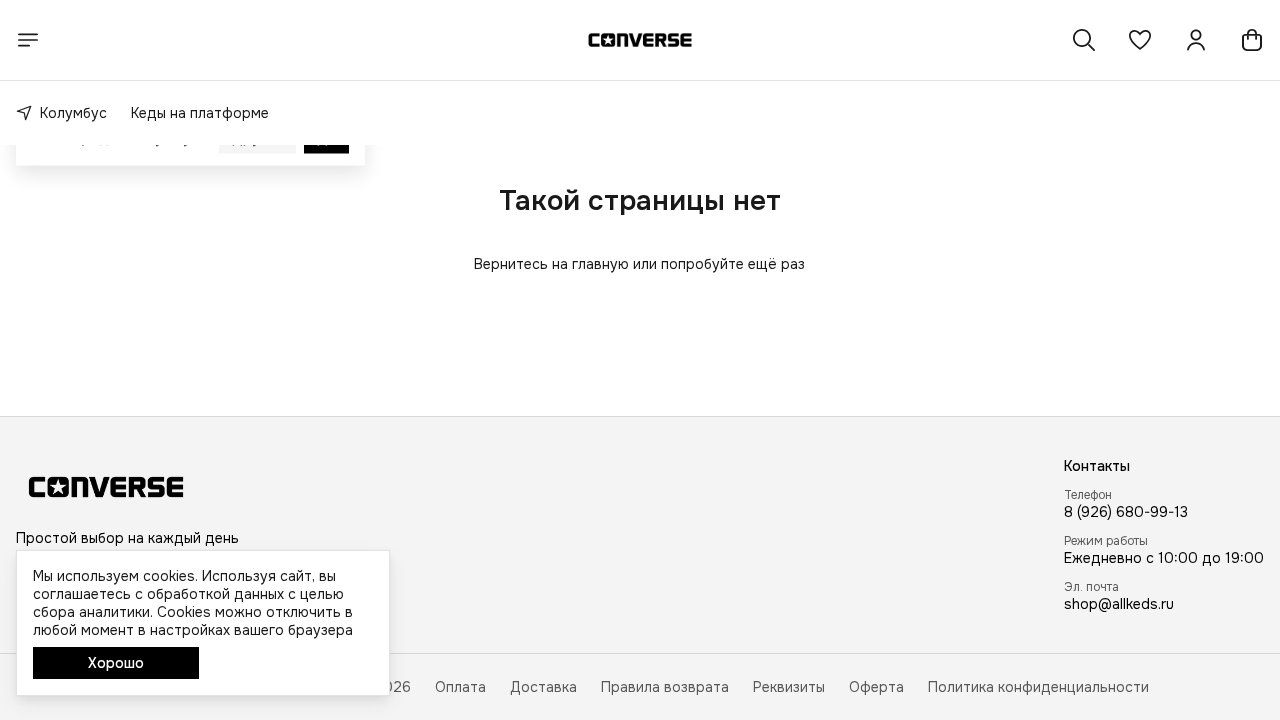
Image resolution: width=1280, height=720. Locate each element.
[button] (1140, 40)
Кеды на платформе (200, 113)
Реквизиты (789, 687)
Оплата (460, 687)
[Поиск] (1084, 40)
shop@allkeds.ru (1119, 604)
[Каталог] (28, 40)
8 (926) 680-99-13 (1126, 512)
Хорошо (116, 663)
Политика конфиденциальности (1038, 687)
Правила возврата (665, 687)
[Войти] (1196, 40)
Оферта (876, 687)
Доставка (543, 687)
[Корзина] (1252, 40)
